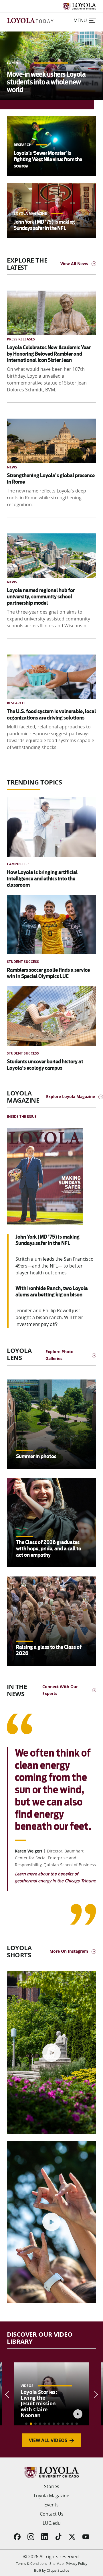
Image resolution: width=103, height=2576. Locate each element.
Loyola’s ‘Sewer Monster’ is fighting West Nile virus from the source (48, 159)
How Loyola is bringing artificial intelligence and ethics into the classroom (42, 879)
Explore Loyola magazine (71, 1096)
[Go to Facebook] (17, 2537)
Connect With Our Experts (60, 1690)
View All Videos (48, 2440)
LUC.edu (52, 2523)
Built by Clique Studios (52, 2570)
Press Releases (21, 339)
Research (23, 145)
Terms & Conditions (32, 2563)
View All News (74, 264)
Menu (80, 20)
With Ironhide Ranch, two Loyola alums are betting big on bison (52, 1291)
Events (51, 2505)
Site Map (57, 2563)
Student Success (23, 962)
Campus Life (19, 63)
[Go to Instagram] (31, 2537)
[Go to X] (72, 2537)
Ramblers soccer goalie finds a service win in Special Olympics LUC (48, 973)
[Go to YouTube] (86, 2537)
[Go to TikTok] (58, 2537)
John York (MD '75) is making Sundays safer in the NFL (44, 225)
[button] (26, 2424)
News (12, 467)
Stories (52, 2486)
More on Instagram (69, 1951)
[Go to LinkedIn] (45, 2537)
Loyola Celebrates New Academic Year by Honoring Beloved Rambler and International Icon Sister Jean (49, 354)
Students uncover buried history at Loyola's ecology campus (45, 1065)
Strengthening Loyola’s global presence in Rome (51, 479)
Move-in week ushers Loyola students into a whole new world (46, 82)
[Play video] (51, 2053)
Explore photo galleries (60, 1355)
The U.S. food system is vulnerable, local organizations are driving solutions (51, 715)
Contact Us (52, 2514)
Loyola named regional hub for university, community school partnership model (41, 597)
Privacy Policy (77, 2563)
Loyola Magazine (31, 213)
